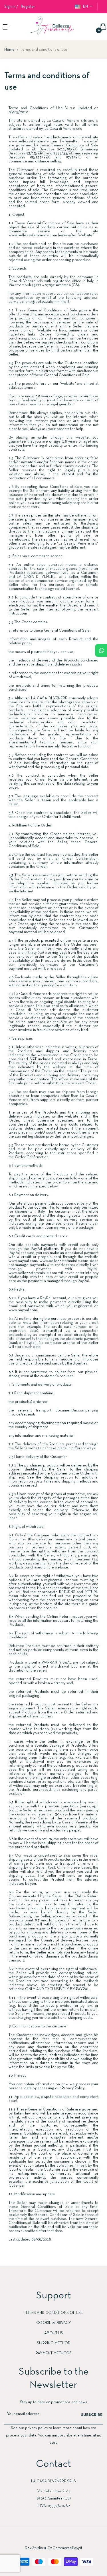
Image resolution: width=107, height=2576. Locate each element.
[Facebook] (48, 2538)
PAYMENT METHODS (54, 2353)
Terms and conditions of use (53, 2313)
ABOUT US (54, 2333)
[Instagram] (59, 2538)
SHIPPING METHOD (54, 2343)
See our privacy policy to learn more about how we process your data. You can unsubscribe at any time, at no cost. (54, 2435)
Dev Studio (34, 2548)
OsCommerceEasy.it (65, 2548)
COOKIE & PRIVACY (54, 2323)
